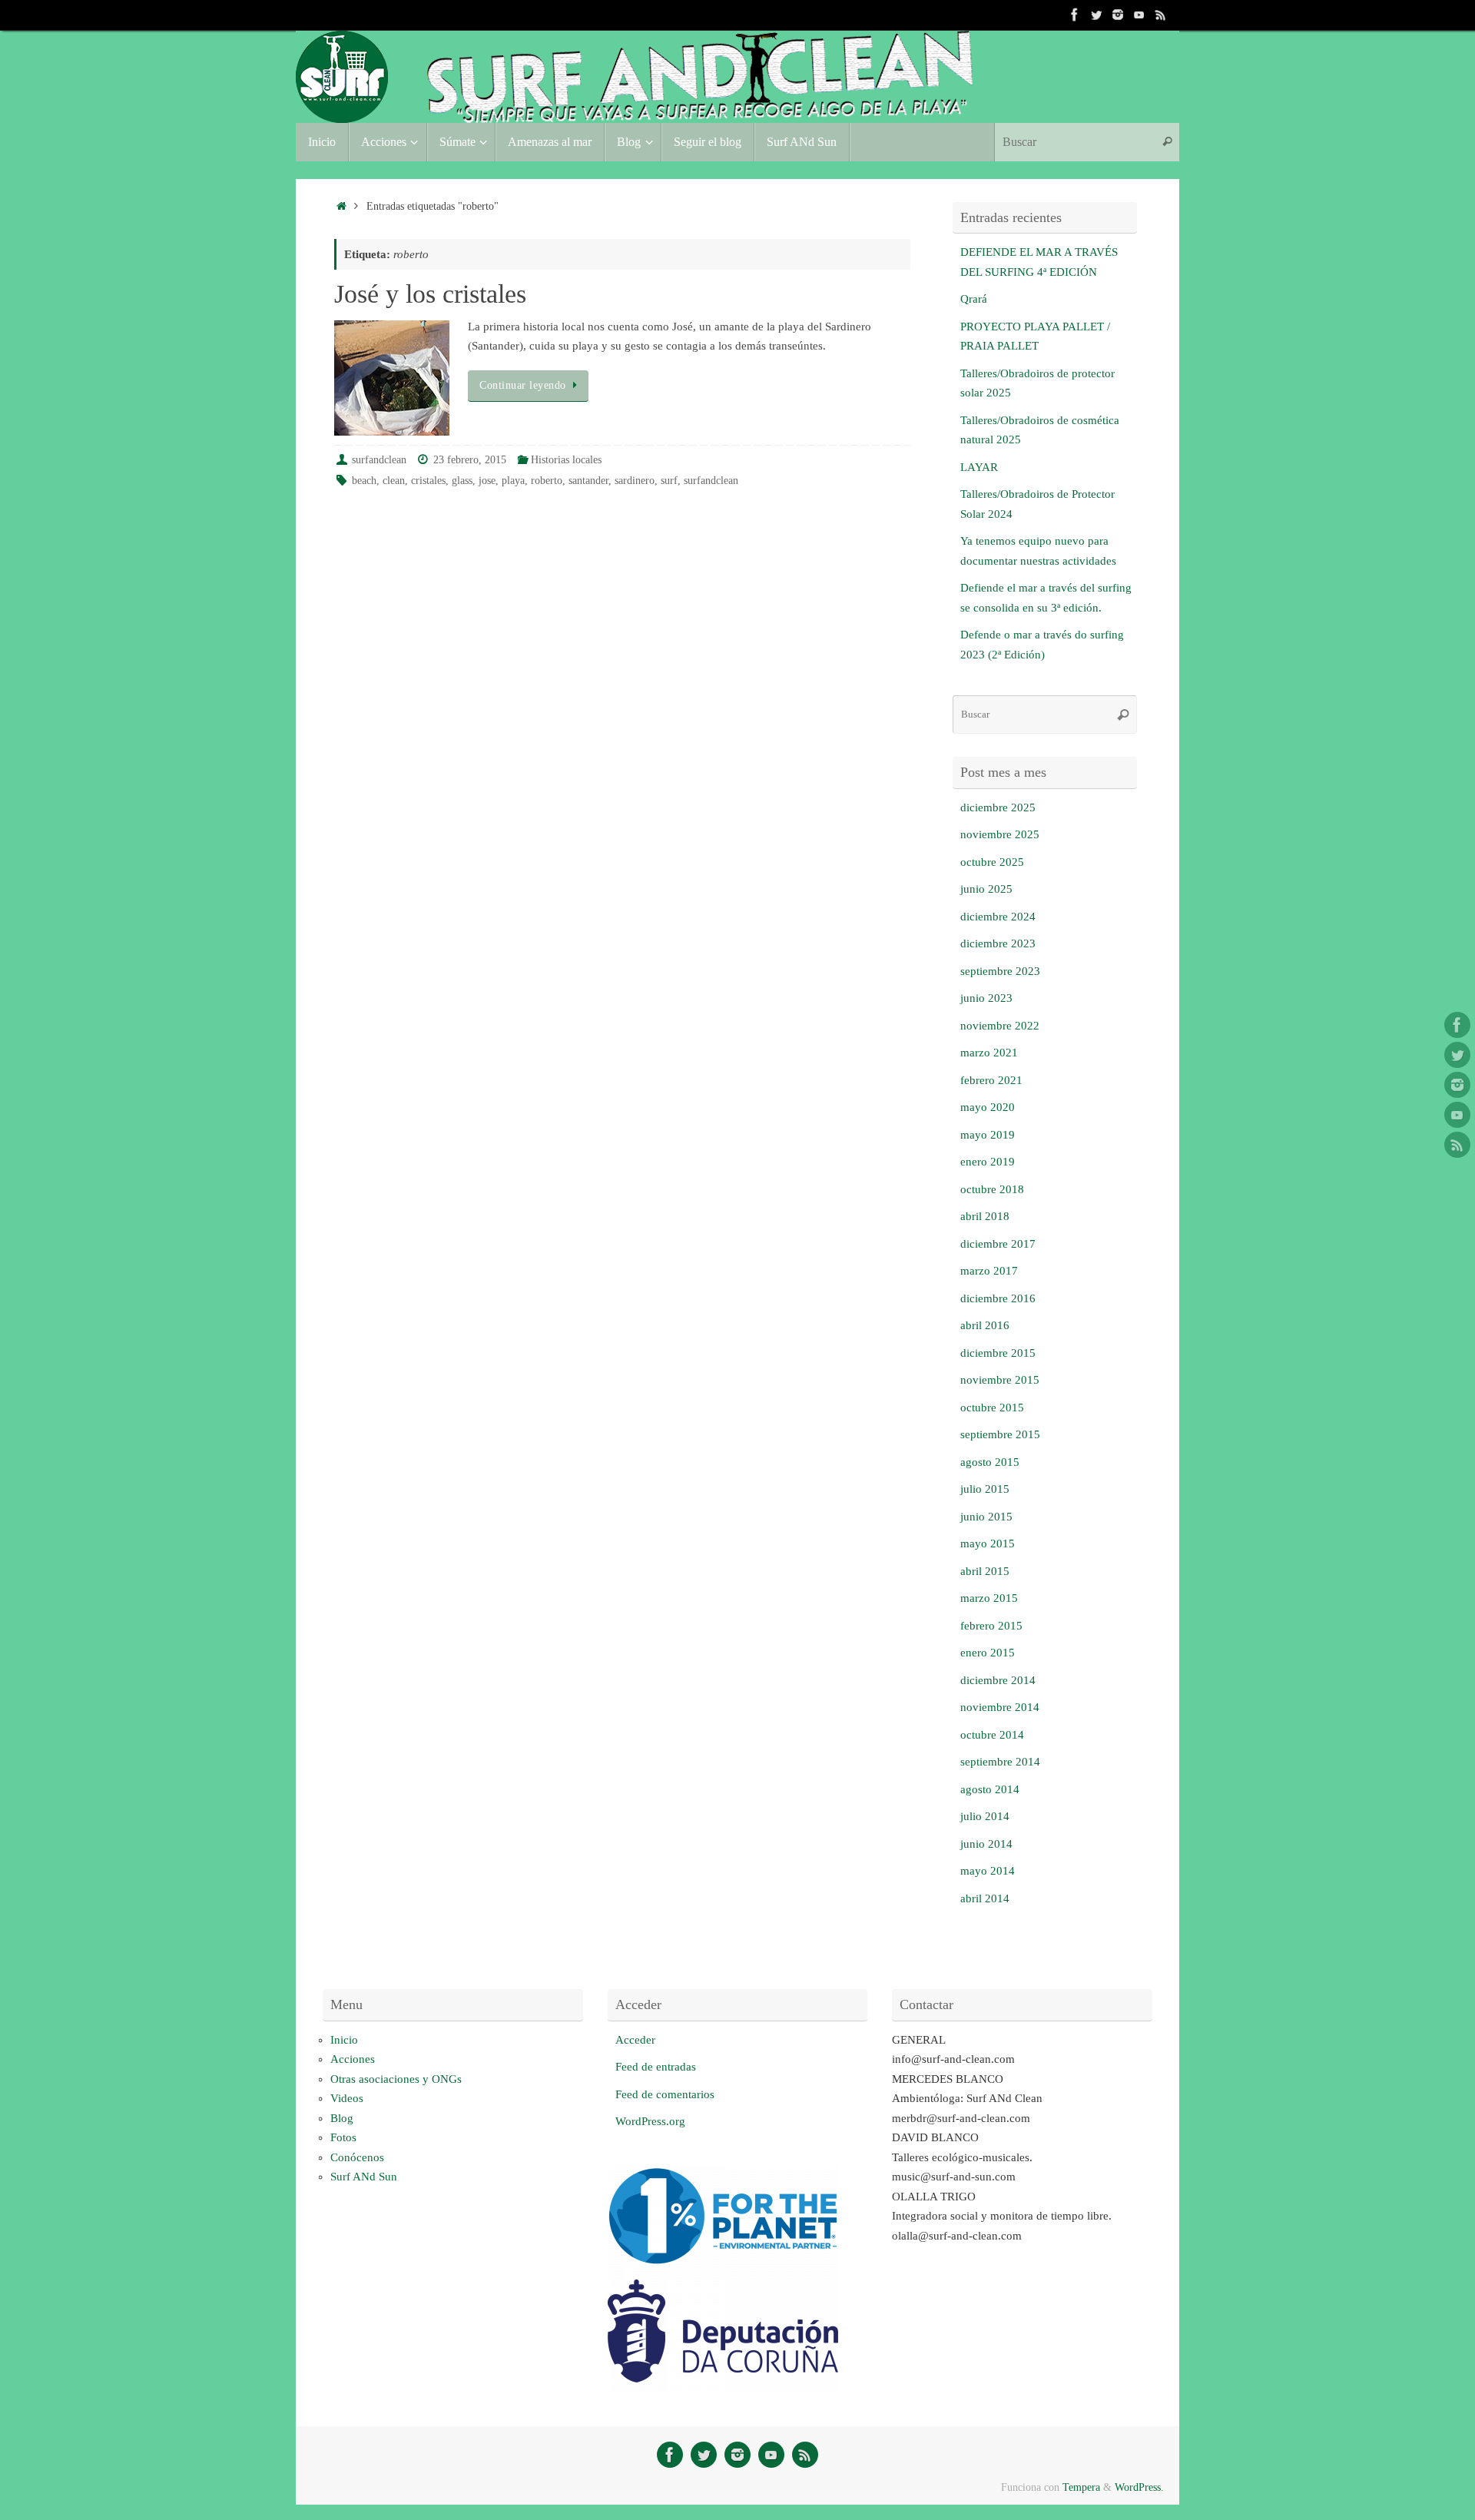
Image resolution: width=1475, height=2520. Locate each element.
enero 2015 (988, 1653)
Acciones (353, 2059)
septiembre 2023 (1000, 971)
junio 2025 (986, 889)
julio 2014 (985, 1816)
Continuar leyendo (523, 385)
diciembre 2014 (998, 1680)
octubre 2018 (992, 1189)
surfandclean (379, 460)
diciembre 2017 (998, 1244)
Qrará (974, 299)
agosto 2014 (990, 1789)
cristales (428, 481)
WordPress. (1139, 2487)
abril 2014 (985, 1898)
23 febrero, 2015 (470, 460)
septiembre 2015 (1000, 1434)
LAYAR (979, 467)
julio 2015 (985, 1489)
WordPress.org (650, 2121)
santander (588, 481)
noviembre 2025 (1000, 834)
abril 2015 (985, 1571)
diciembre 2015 (998, 1353)
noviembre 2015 (1000, 1380)
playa (513, 481)
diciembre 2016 (998, 1298)
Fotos (343, 2137)
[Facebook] (1075, 15)
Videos (347, 2098)
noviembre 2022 (1000, 1026)
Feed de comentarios (665, 2094)
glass (462, 481)
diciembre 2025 (998, 807)
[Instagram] (1118, 15)
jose (487, 481)
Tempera (1081, 2487)
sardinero (635, 481)
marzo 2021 (989, 1053)
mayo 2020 (988, 1107)
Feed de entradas (656, 2067)
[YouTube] (1139, 15)
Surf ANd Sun (364, 2177)
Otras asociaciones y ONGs (396, 2079)
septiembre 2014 (1000, 1762)
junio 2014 (986, 1844)
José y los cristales (430, 294)
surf (669, 481)
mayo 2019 (988, 1135)
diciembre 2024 (998, 917)
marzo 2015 (989, 1598)
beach (364, 481)
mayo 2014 (988, 1871)
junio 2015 (986, 1517)
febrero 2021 (991, 1080)
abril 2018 (985, 1216)
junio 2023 (986, 998)
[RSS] (1161, 15)
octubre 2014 (992, 1735)
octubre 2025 (992, 862)
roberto (547, 481)
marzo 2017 (989, 1271)
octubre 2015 (992, 1408)
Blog (342, 2118)
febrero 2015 (991, 1626)
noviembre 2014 (1000, 1707)
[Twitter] (1096, 15)
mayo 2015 (988, 1543)
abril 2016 (985, 1325)
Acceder (635, 2040)
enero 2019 (988, 1162)
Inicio (344, 2040)
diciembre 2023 (998, 943)
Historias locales (566, 460)
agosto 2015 (990, 1462)
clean (394, 481)
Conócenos (357, 2157)
